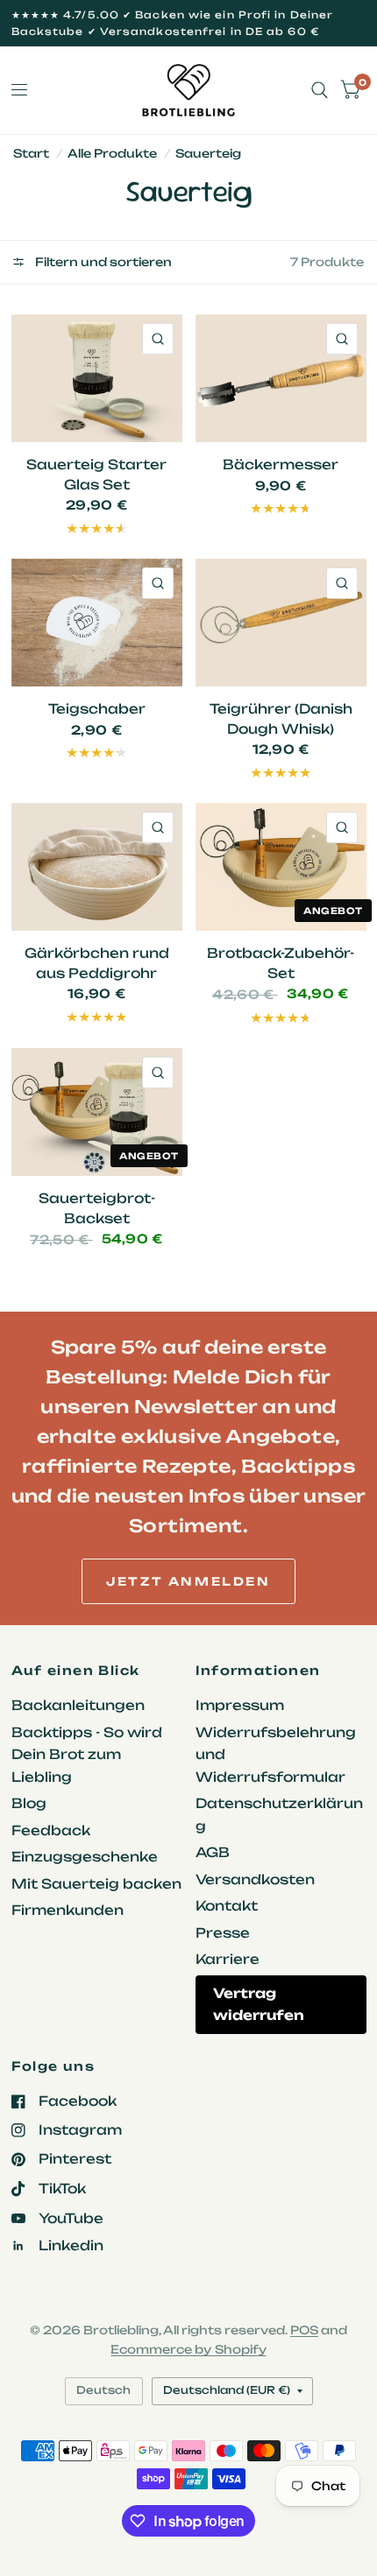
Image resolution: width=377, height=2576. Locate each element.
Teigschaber (97, 709)
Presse (223, 1933)
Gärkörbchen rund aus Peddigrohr (97, 963)
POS (304, 2330)
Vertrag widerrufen (259, 2005)
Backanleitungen (78, 1705)
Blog (29, 1803)
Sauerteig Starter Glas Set (96, 475)
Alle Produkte (112, 153)
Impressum (240, 1705)
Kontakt (227, 1906)
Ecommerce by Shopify (188, 2349)
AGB (213, 1852)
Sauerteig (208, 153)
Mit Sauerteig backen (96, 1884)
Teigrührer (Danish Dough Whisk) (281, 719)
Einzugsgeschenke (85, 1857)
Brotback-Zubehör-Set (281, 963)
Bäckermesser (281, 465)
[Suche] (320, 90)
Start (31, 153)
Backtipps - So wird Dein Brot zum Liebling (87, 1755)
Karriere (228, 1959)
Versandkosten (255, 1879)
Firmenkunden (68, 1910)
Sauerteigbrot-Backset (97, 1208)
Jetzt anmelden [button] (188, 1581)
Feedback (51, 1830)
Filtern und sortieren (102, 262)
